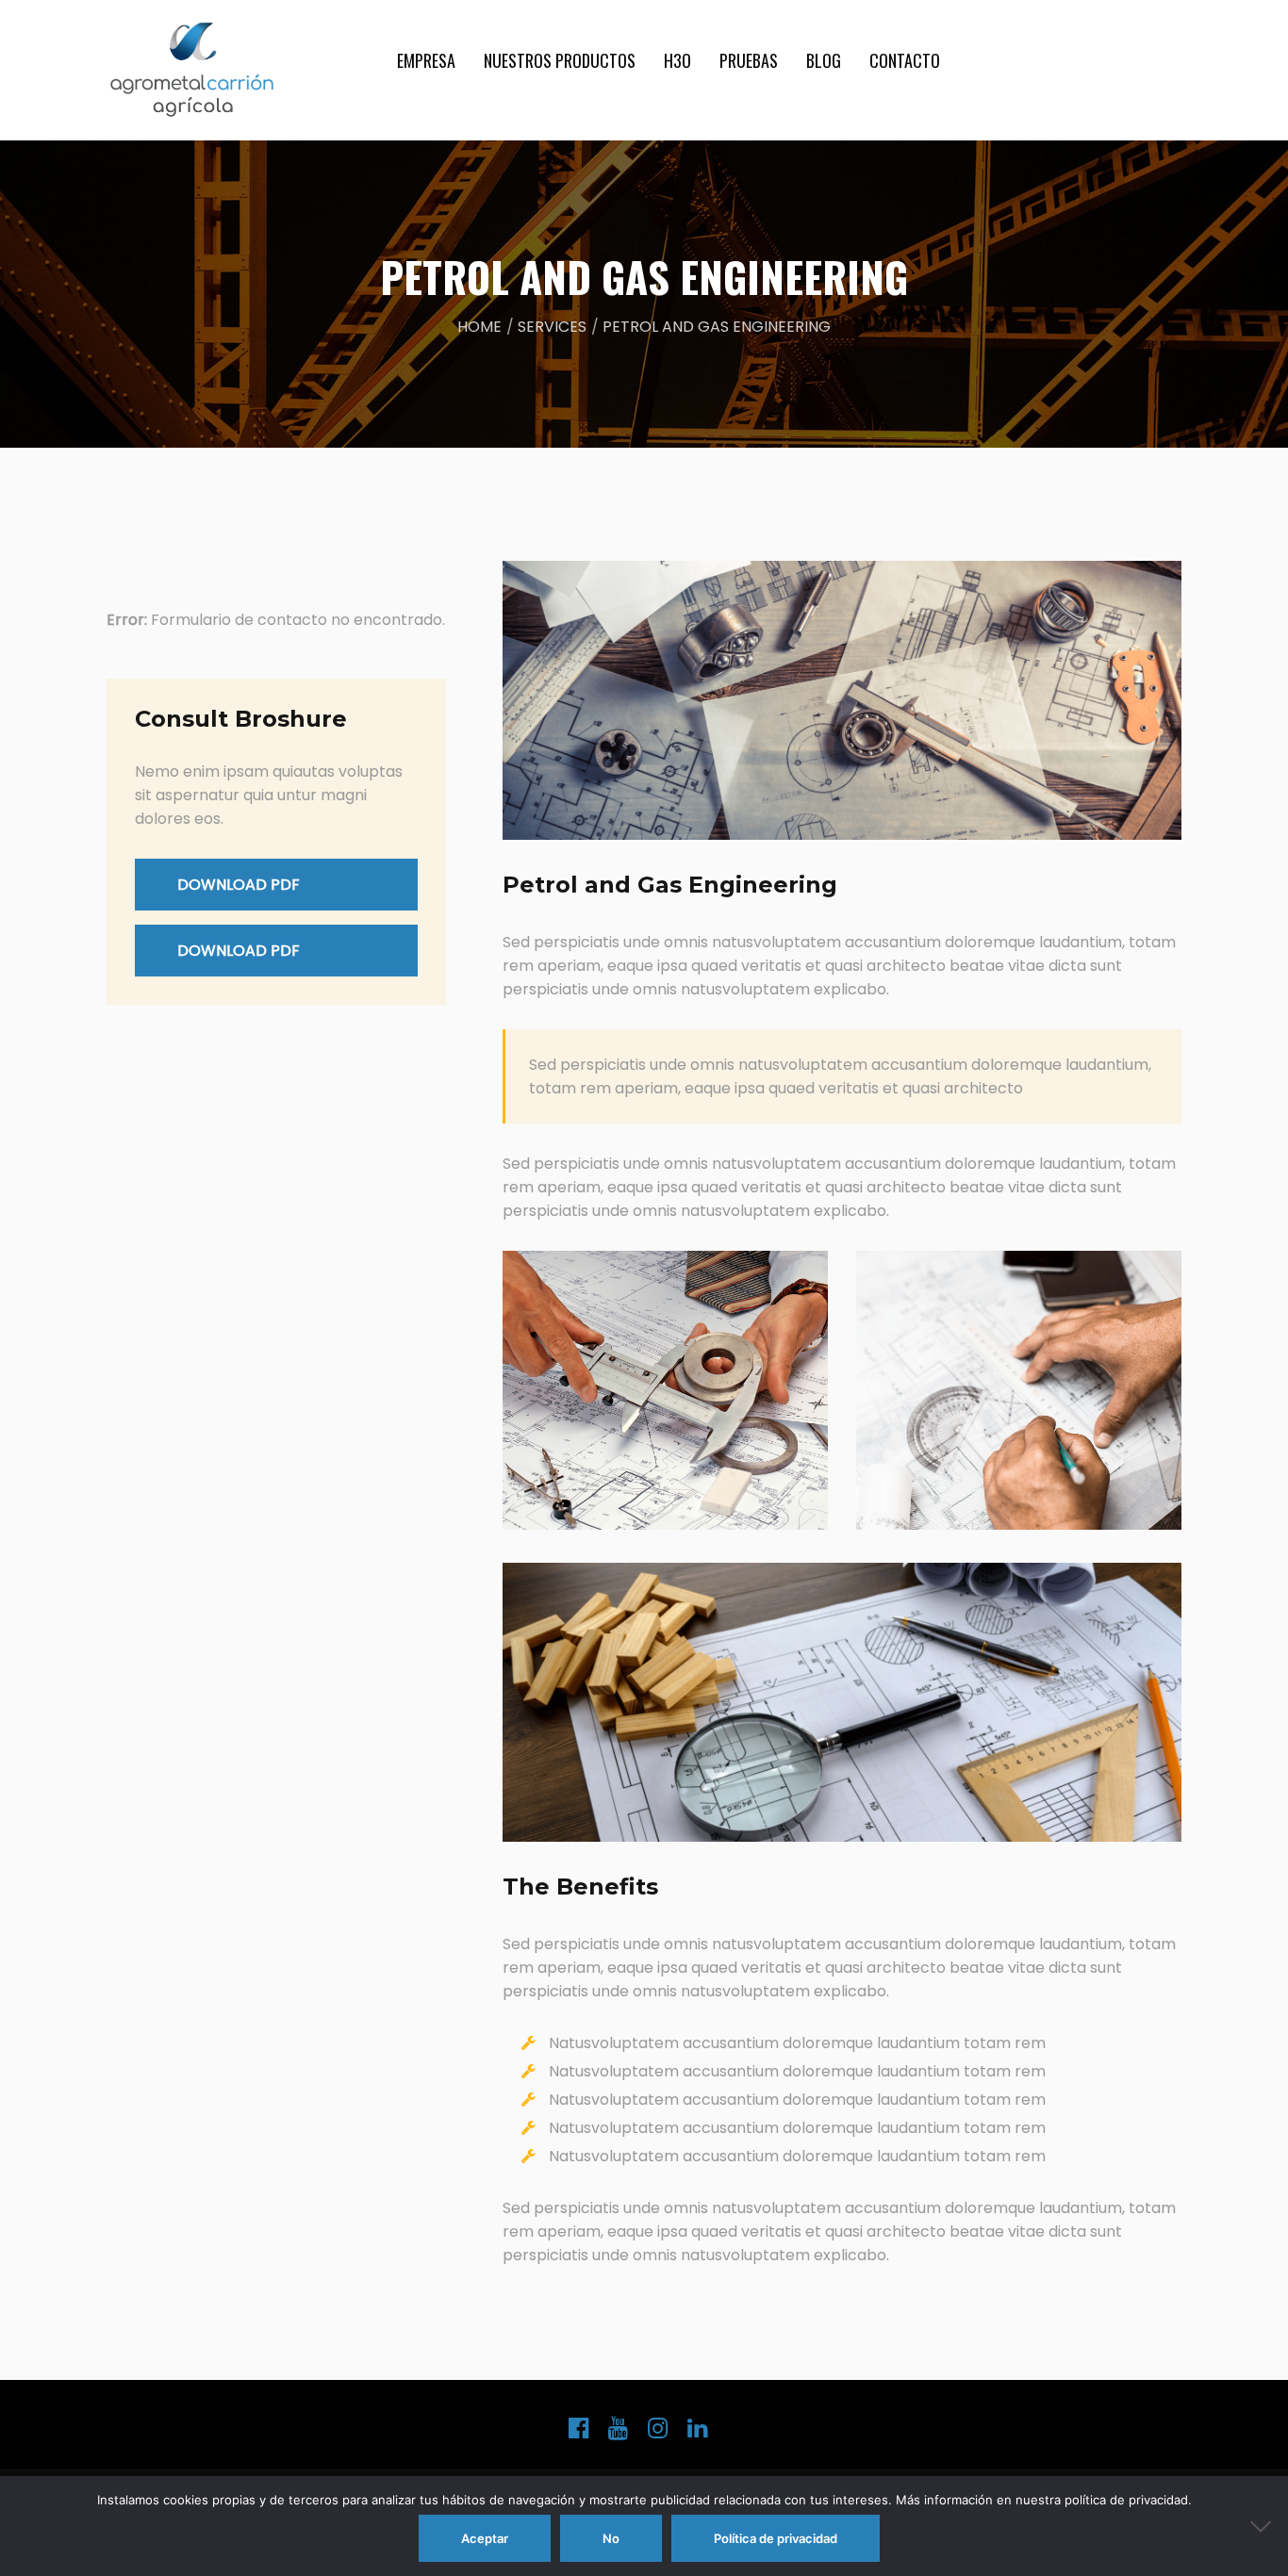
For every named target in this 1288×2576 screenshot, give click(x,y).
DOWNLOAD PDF (239, 885)
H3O (677, 60)
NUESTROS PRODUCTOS (560, 60)
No (611, 2538)
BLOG (824, 60)
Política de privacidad (776, 2538)
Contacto (905, 60)
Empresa (426, 60)
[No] (1264, 2526)
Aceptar (485, 2538)
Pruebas (749, 60)
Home (479, 327)
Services (552, 327)
